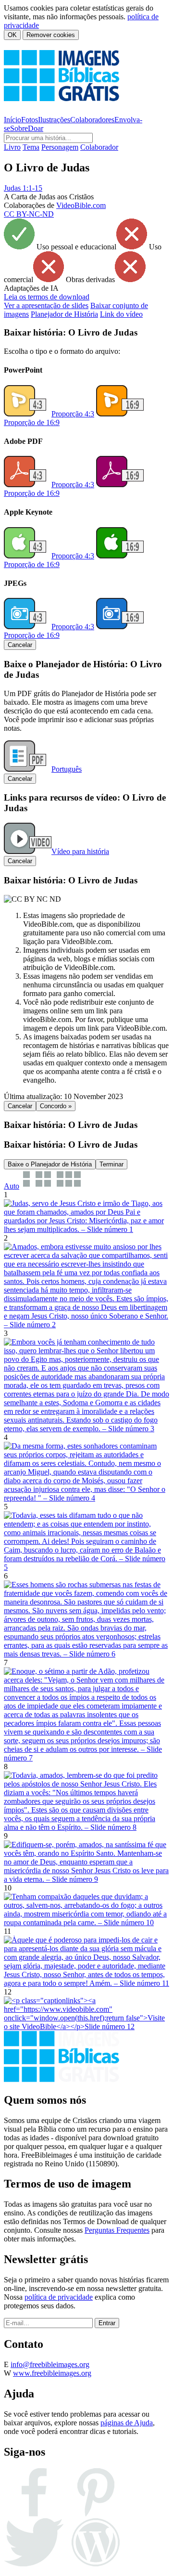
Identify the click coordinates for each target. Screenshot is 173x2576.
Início (12, 120)
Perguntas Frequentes (117, 2230)
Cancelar (20, 645)
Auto (12, 1186)
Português (67, 769)
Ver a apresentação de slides (46, 305)
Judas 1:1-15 (23, 188)
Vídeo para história (80, 851)
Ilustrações (54, 120)
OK (12, 35)
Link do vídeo (121, 314)
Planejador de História (64, 314)
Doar (36, 128)
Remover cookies (51, 35)
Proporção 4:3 (73, 414)
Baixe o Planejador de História (50, 1164)
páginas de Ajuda (127, 2423)
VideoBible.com (81, 205)
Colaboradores (92, 120)
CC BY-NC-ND (29, 214)
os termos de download (47, 297)
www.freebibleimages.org (52, 2373)
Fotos (30, 120)
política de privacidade (59, 2297)
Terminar (111, 1164)
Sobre (19, 128)
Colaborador (99, 147)
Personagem (60, 147)
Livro (12, 147)
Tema (31, 147)
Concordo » (56, 1106)
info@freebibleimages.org (50, 2364)
